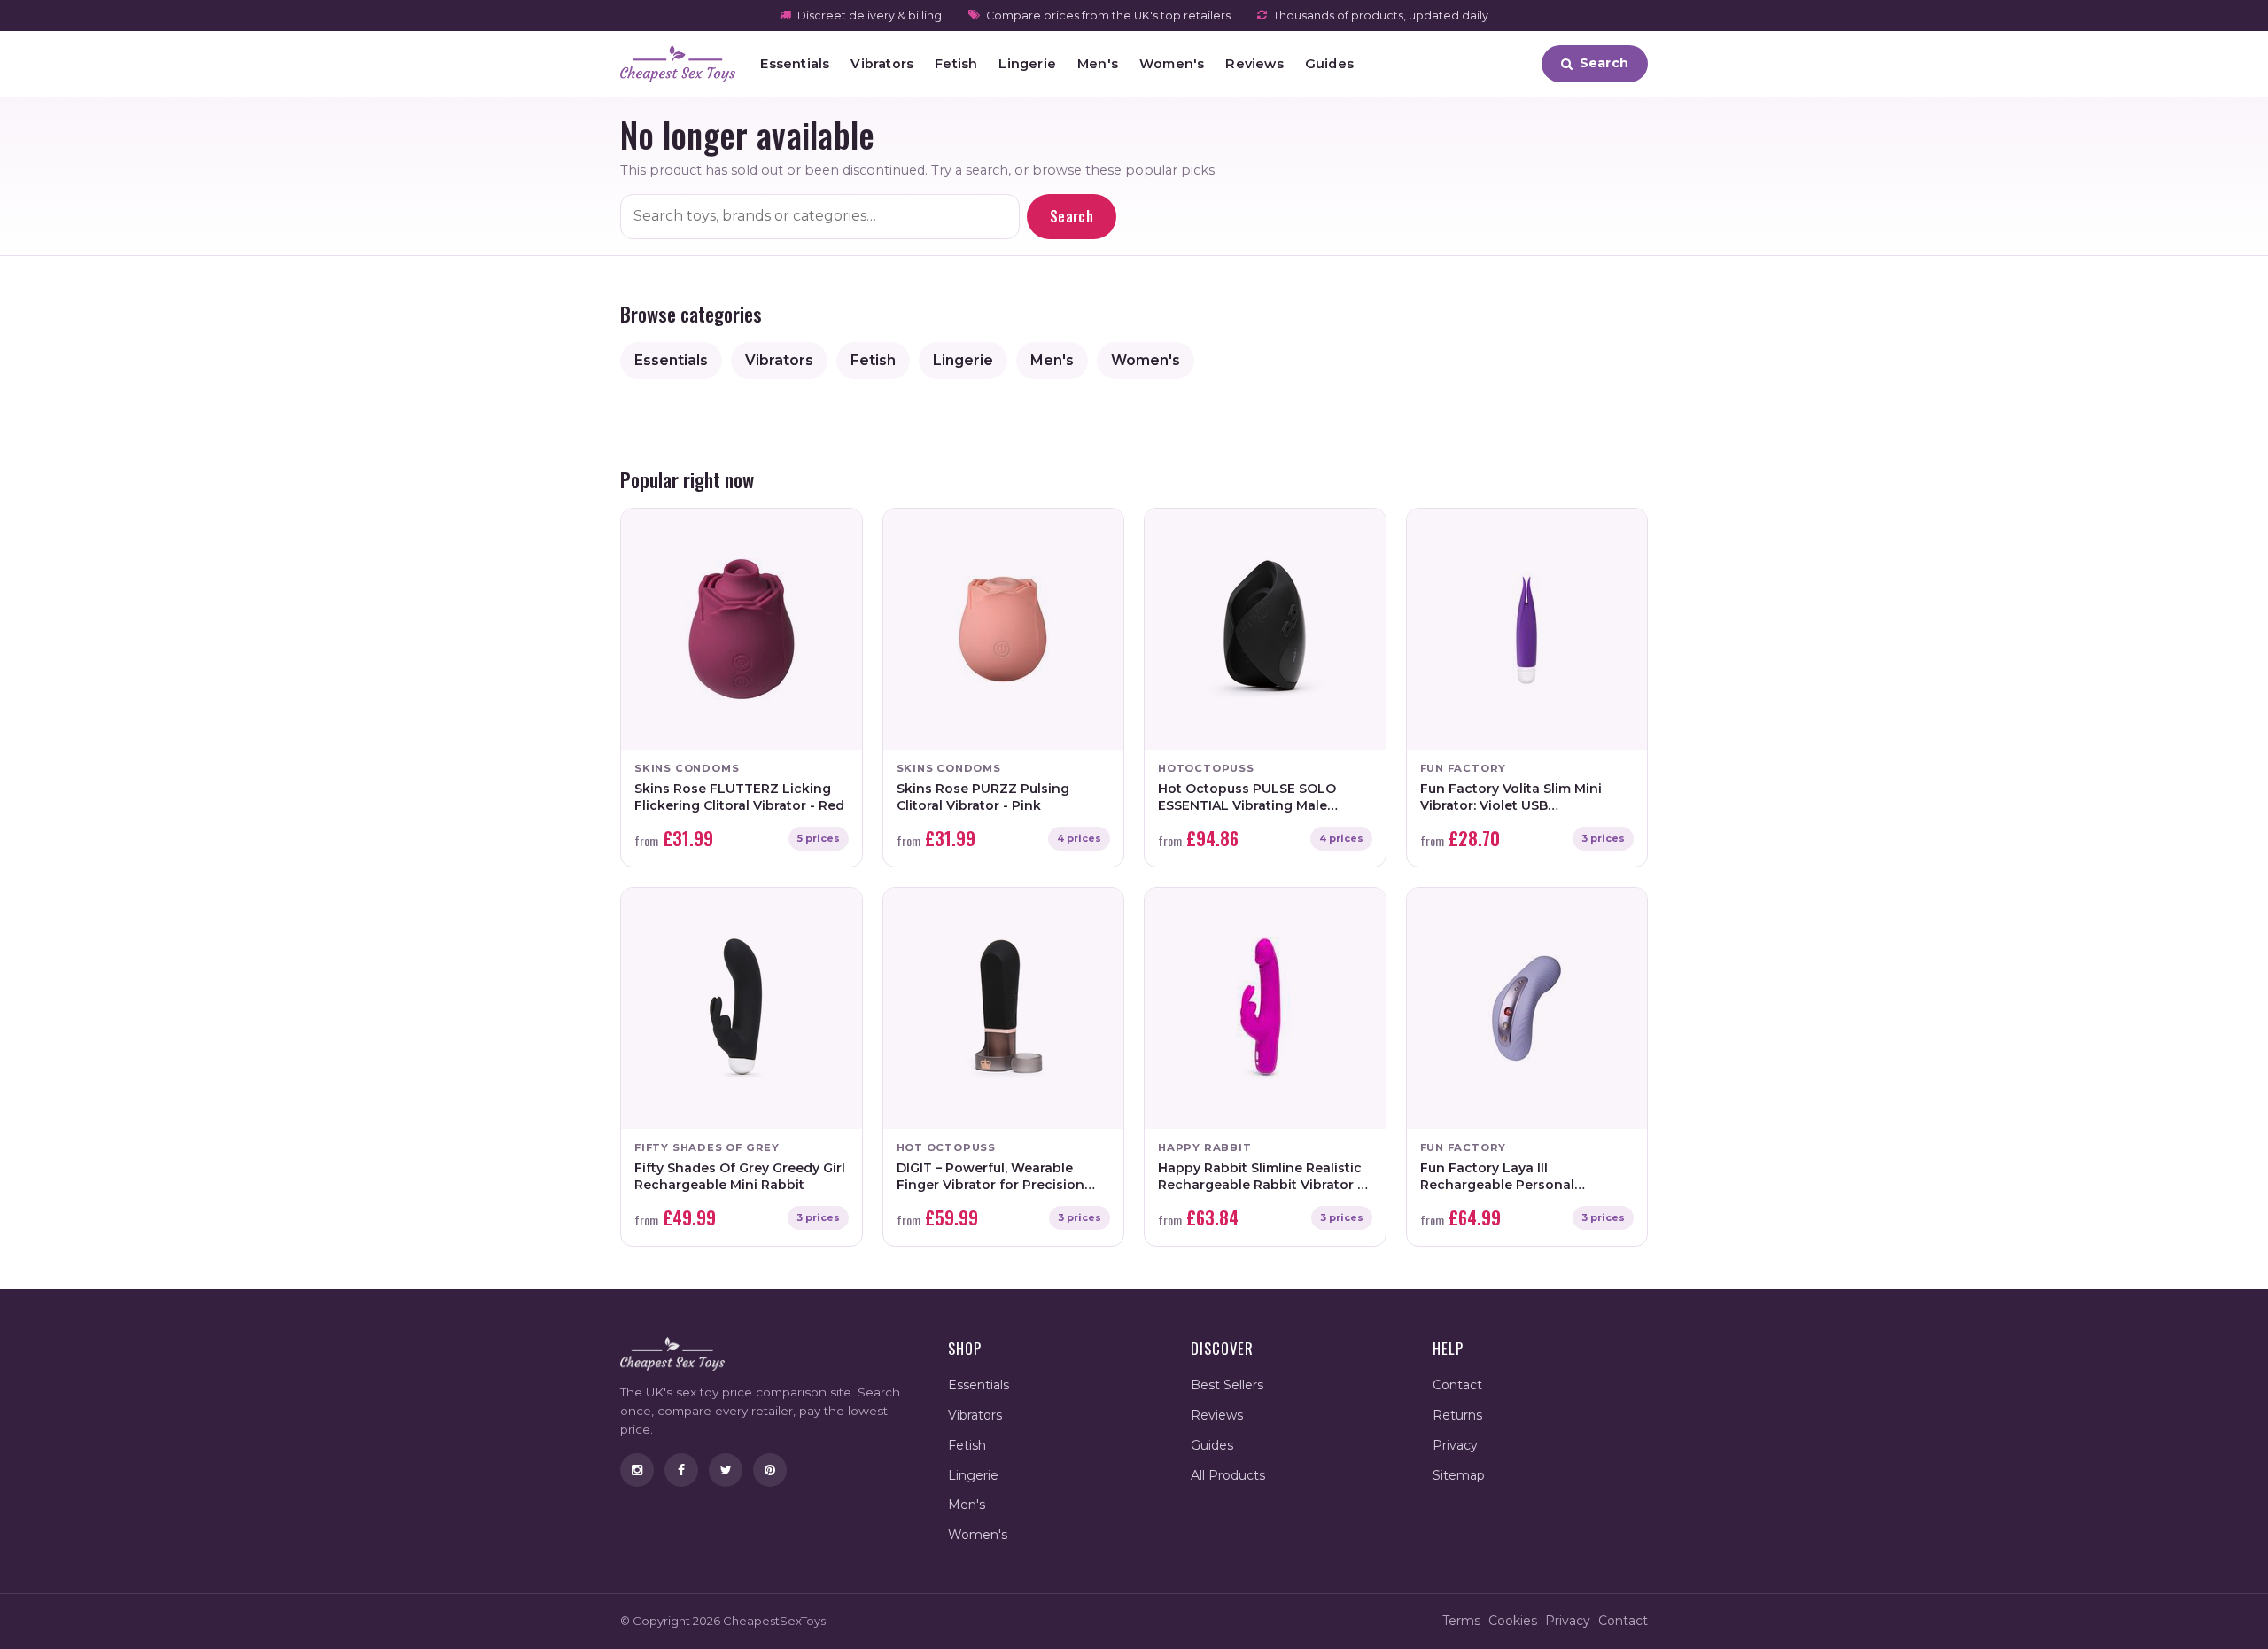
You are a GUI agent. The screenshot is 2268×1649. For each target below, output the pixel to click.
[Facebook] (681, 1470)
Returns (1457, 1415)
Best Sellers (1227, 1385)
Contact (1457, 1385)
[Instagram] (637, 1470)
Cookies (1513, 1621)
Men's (1098, 64)
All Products (1228, 1475)
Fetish (956, 64)
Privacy (1455, 1445)
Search (1072, 216)
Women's (1172, 64)
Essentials (795, 64)
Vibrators (882, 64)
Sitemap (1459, 1475)
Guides (1329, 64)
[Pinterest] (770, 1470)
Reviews (1254, 64)
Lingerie (1027, 64)
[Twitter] (726, 1470)
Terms (1461, 1621)
